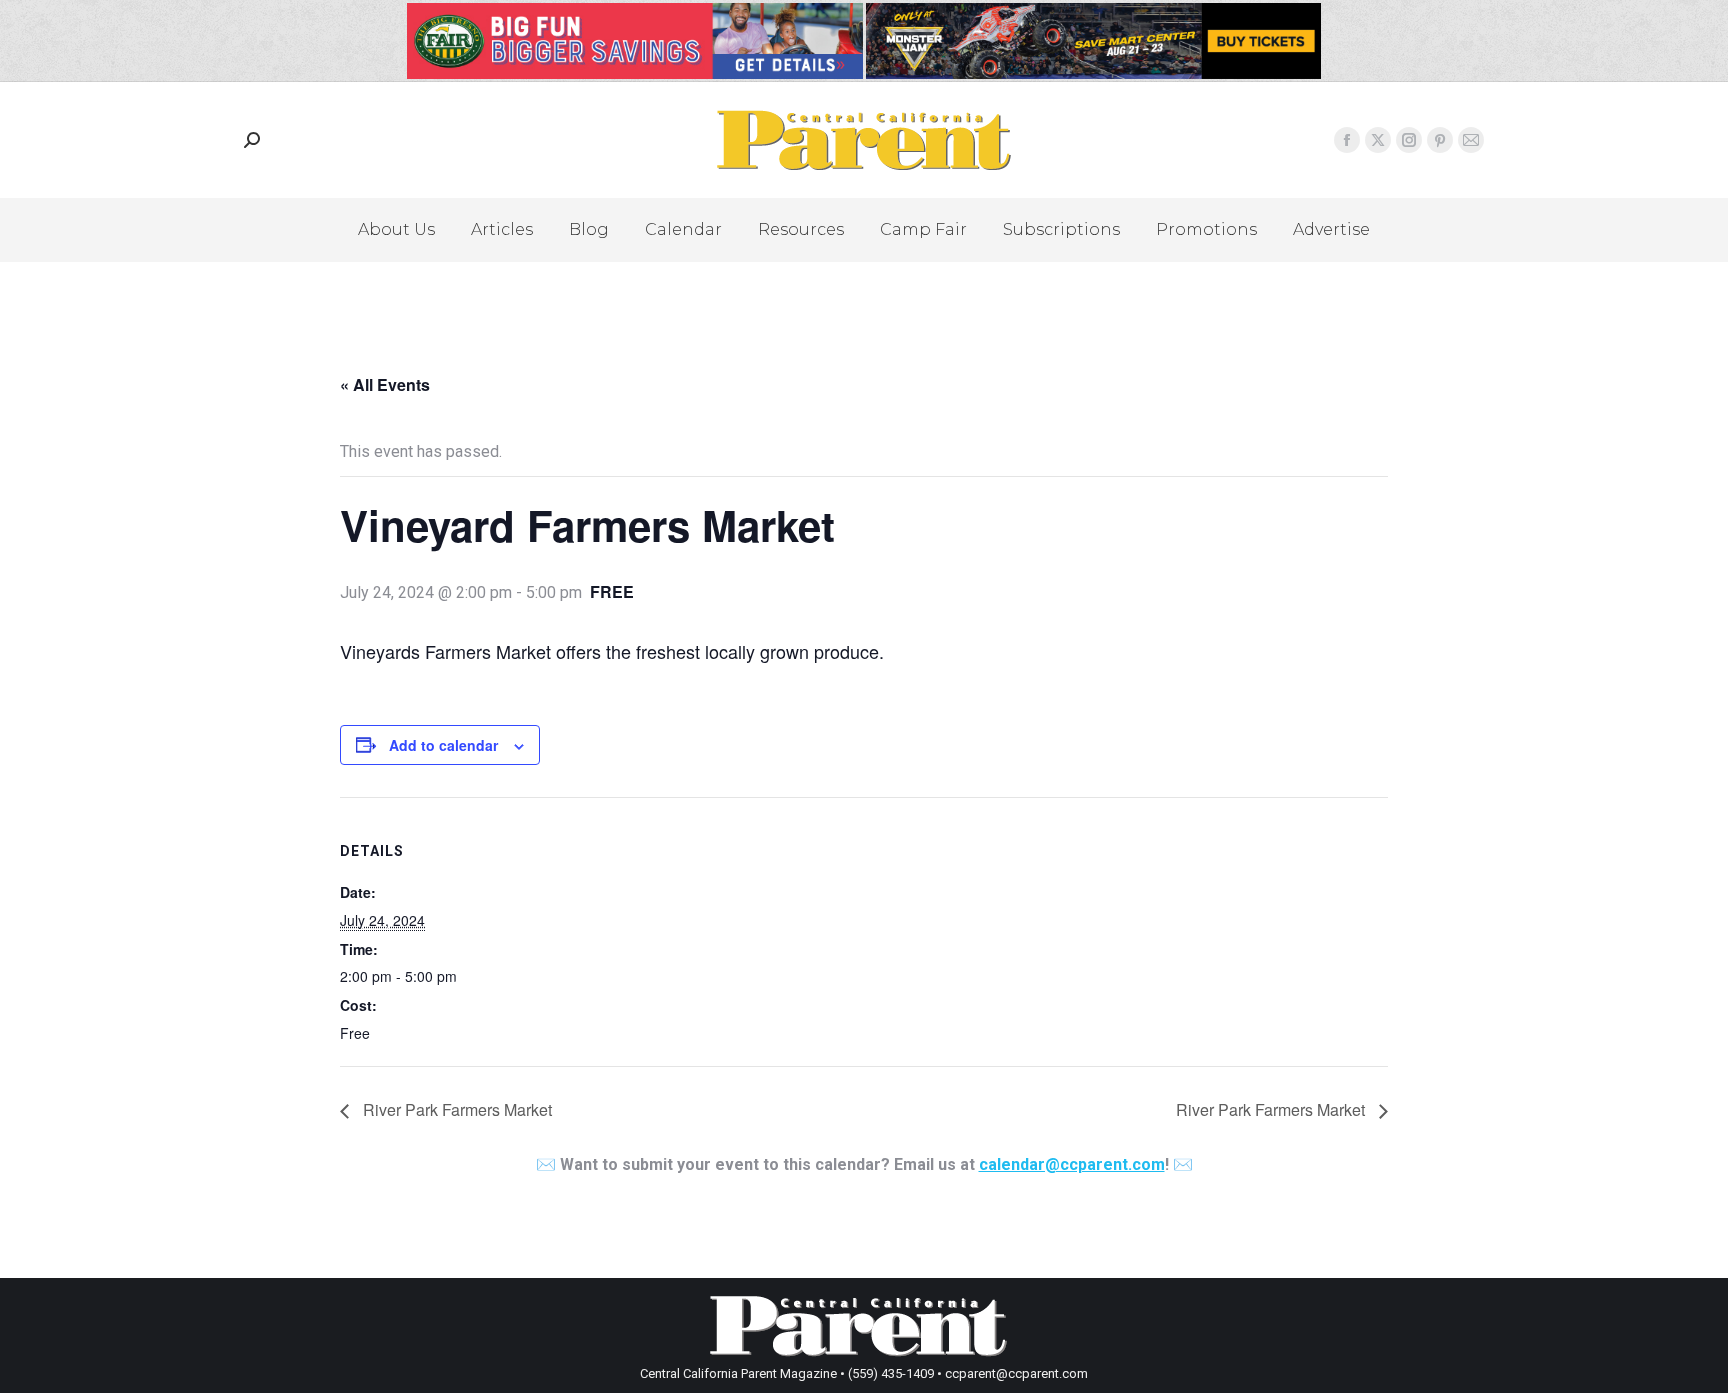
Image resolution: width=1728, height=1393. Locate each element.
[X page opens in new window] (1378, 140)
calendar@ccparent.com (1072, 1164)
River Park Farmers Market (455, 1109)
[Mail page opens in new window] (1471, 140)
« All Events (385, 384)
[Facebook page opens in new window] (1347, 140)
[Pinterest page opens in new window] (1440, 140)
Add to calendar (443, 745)
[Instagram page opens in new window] (1409, 140)
